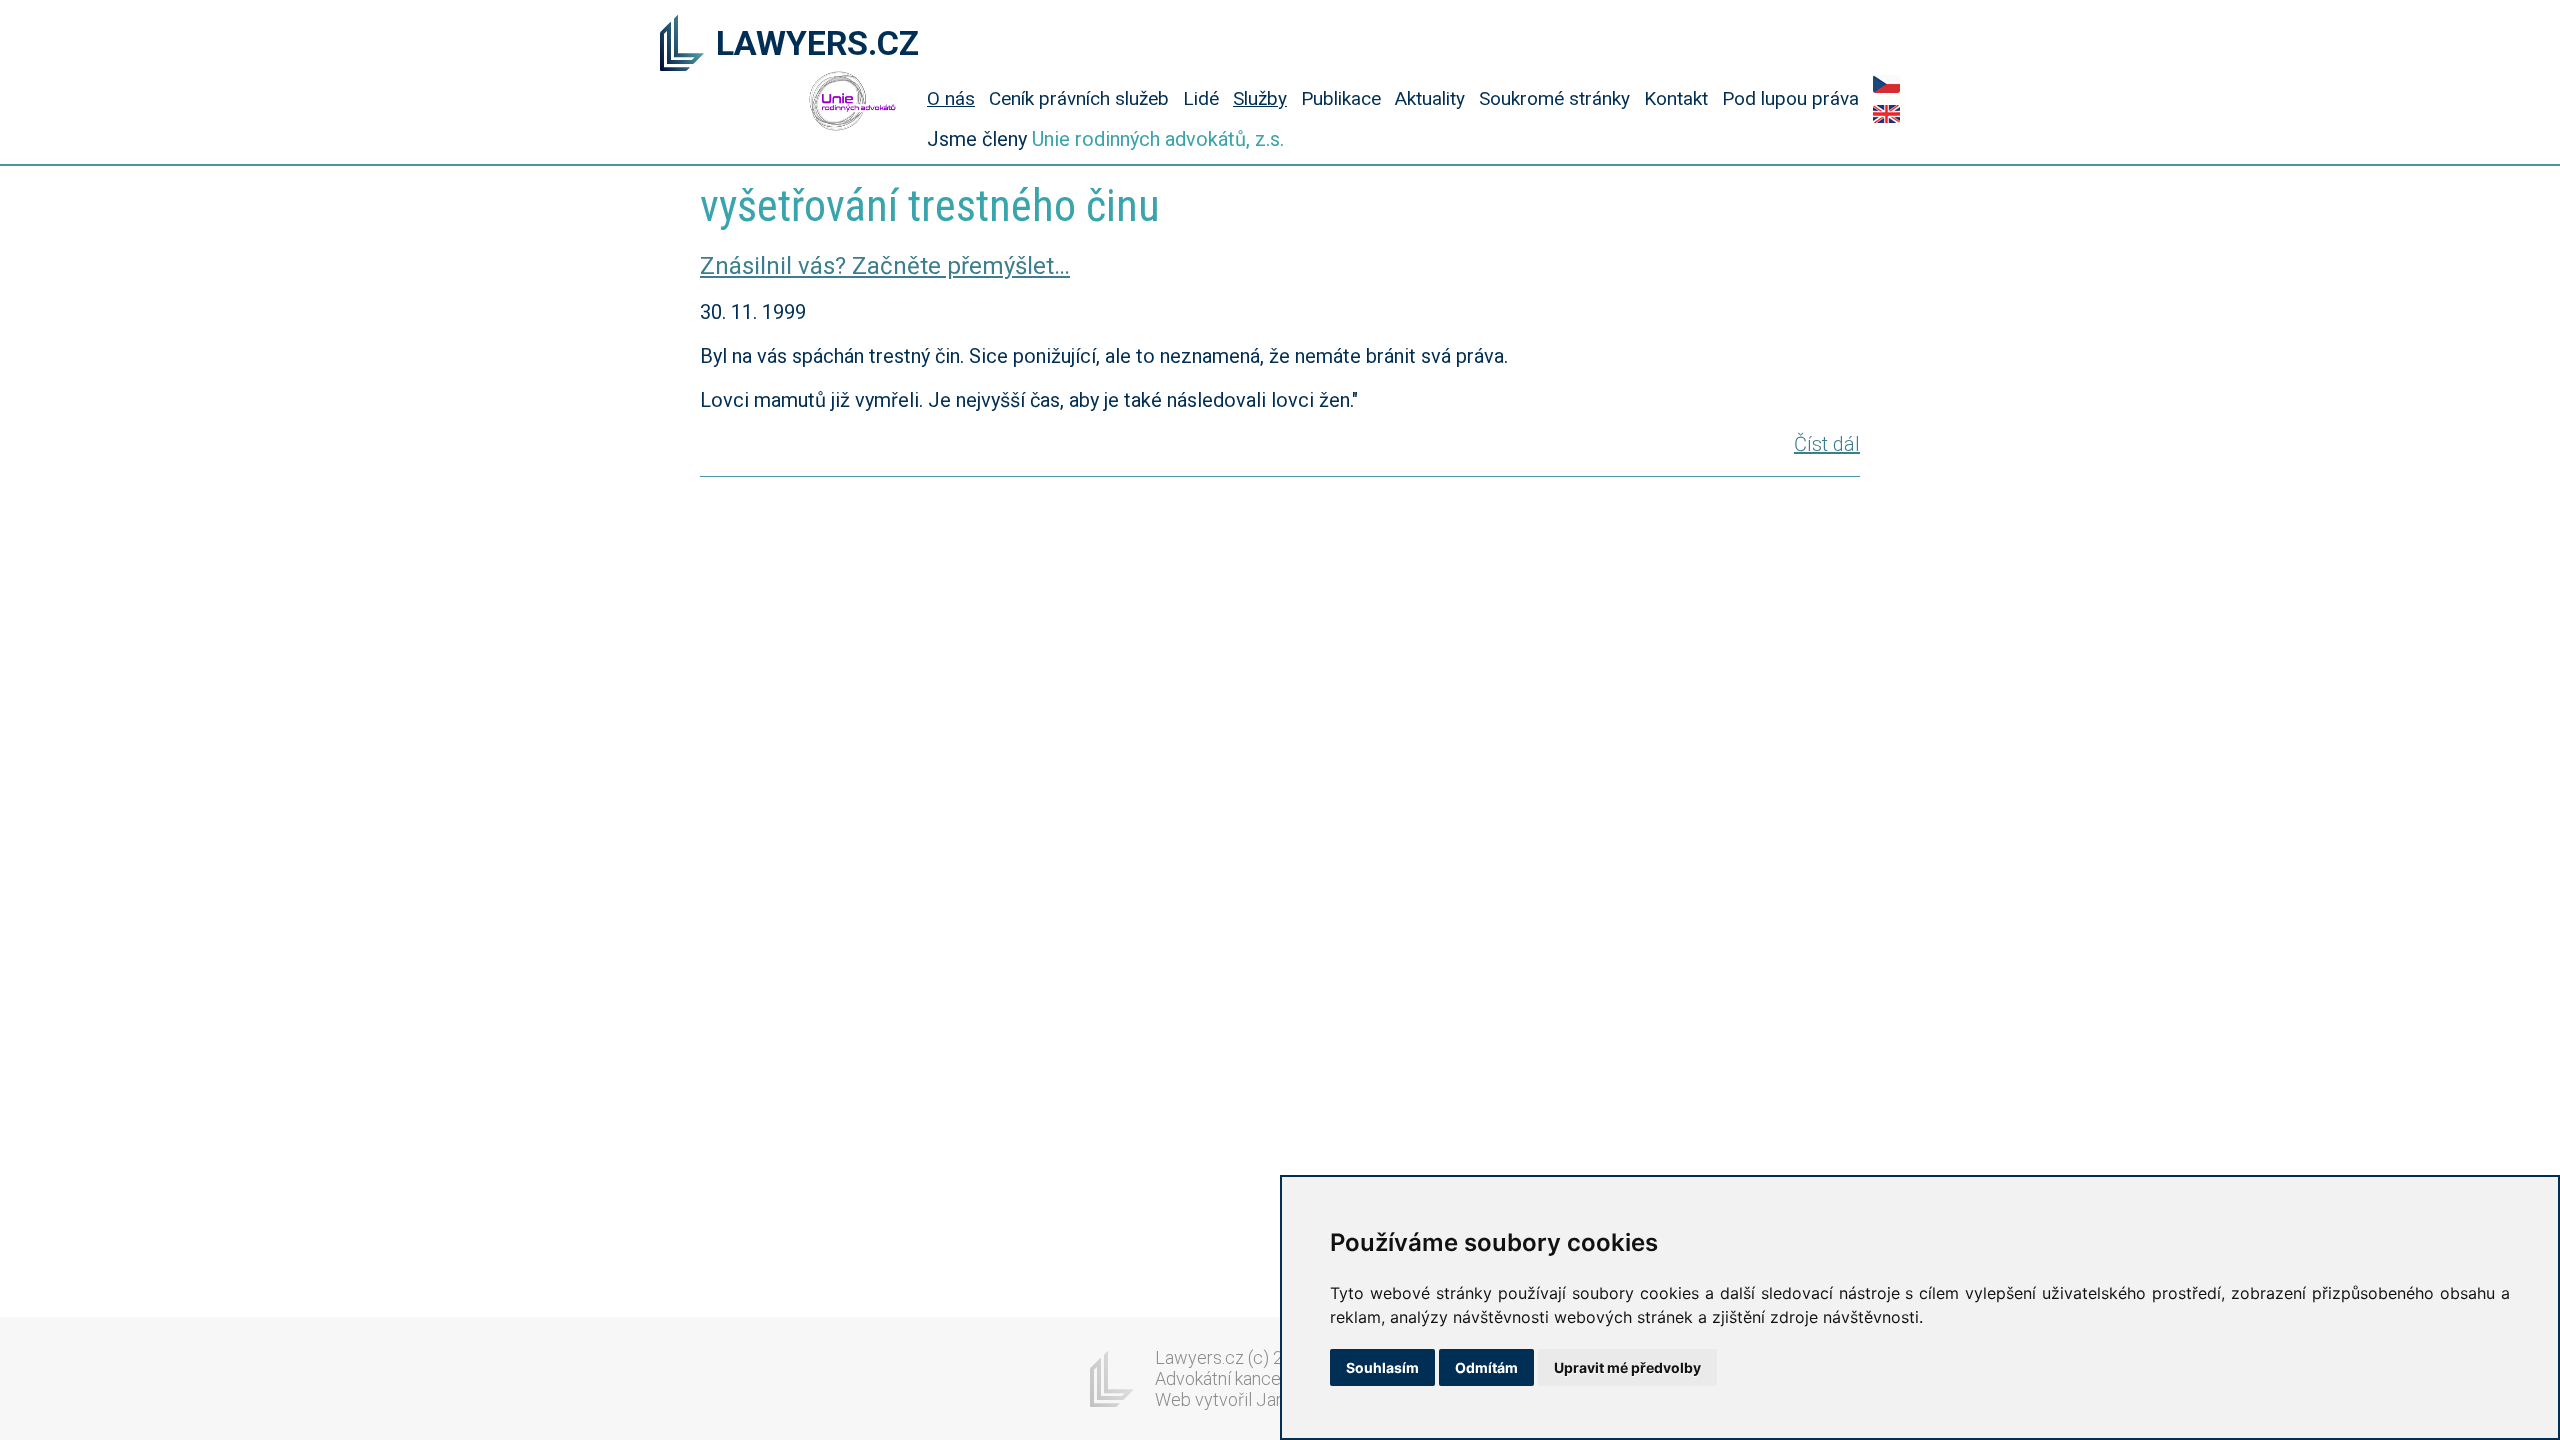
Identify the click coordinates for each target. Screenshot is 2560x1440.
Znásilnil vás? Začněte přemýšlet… (885, 266)
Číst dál (1827, 444)
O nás (951, 98)
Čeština (1886, 84)
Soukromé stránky (1554, 98)
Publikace (1341, 98)
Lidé (1201, 98)
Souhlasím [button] (1382, 1367)
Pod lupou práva (1790, 98)
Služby (1260, 98)
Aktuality (1430, 98)
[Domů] (682, 45)
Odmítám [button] (1486, 1367)
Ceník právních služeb (1079, 98)
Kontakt (1676, 98)
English (1886, 114)
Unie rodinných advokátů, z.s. (1158, 139)
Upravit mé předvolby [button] (1627, 1367)
